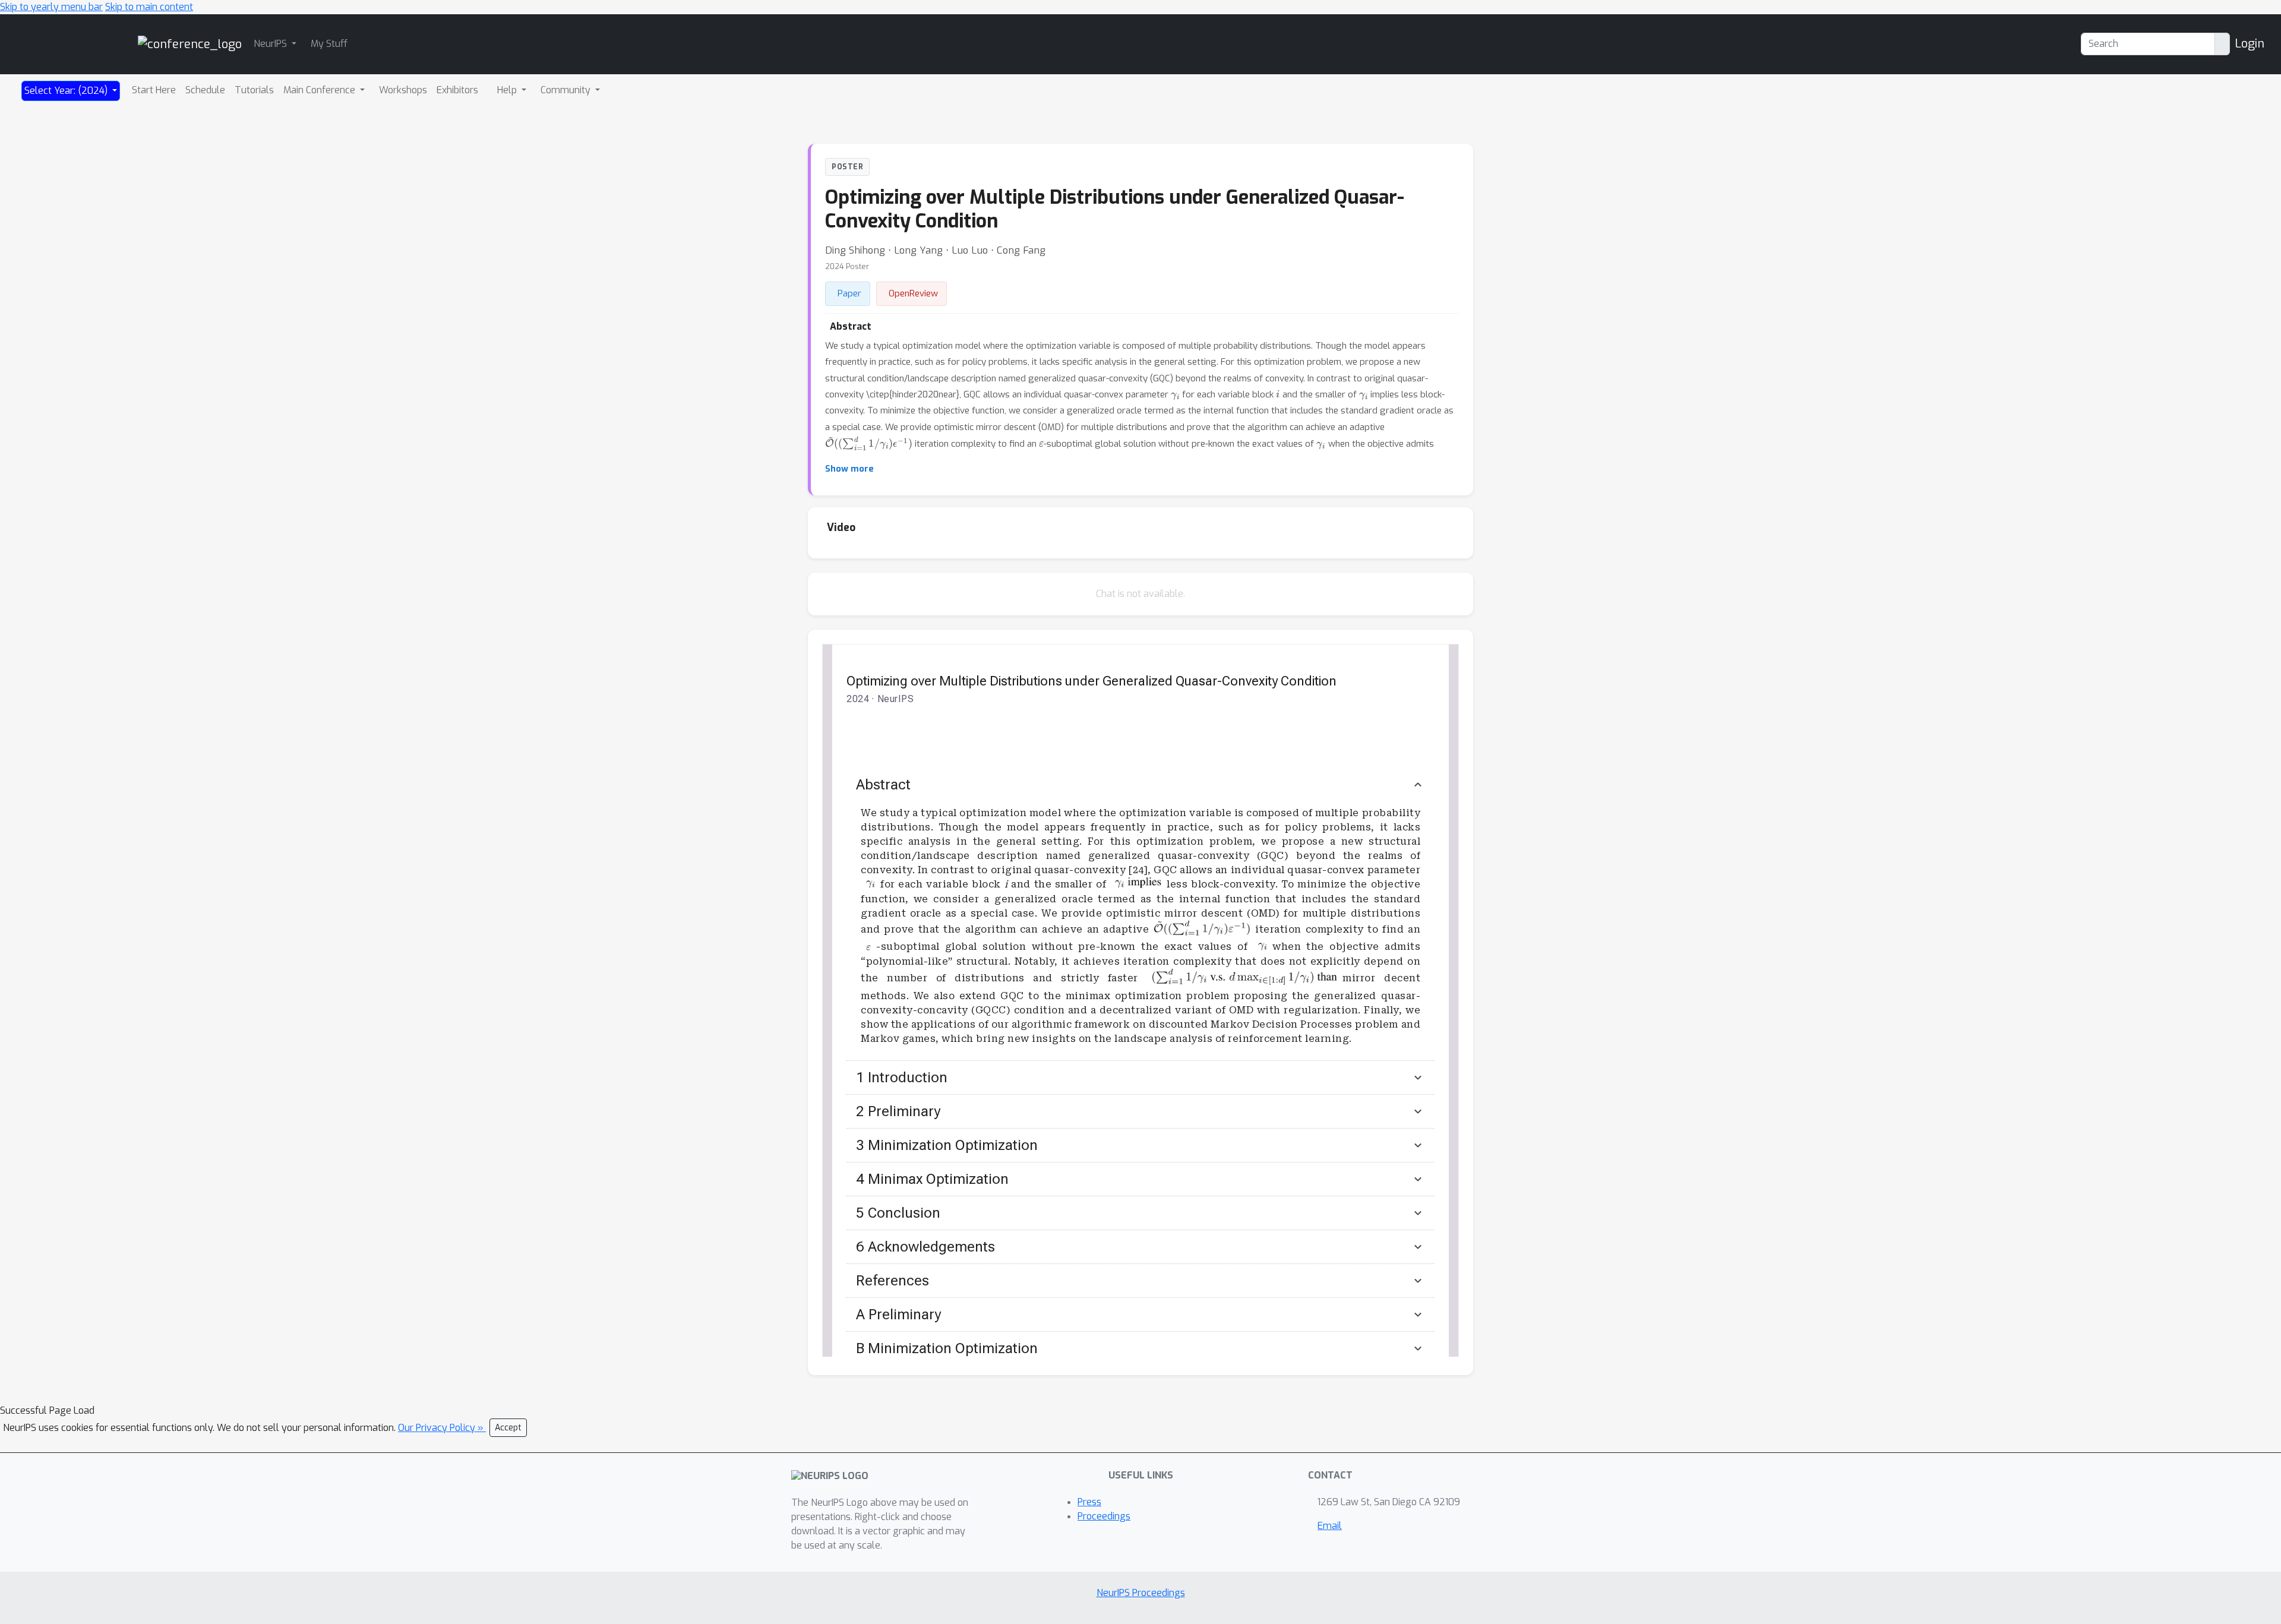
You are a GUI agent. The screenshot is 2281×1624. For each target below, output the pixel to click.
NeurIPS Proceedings (1141, 1593)
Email (1330, 1526)
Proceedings (1104, 1516)
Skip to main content (149, 7)
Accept (508, 1428)
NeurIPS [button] (271, 44)
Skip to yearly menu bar (51, 7)
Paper (849, 293)
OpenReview (913, 293)
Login (2250, 44)
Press (1089, 1502)
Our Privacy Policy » (442, 1428)
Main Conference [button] (320, 90)
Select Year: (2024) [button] (67, 91)
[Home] (190, 44)
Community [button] (567, 90)
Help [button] (508, 90)
